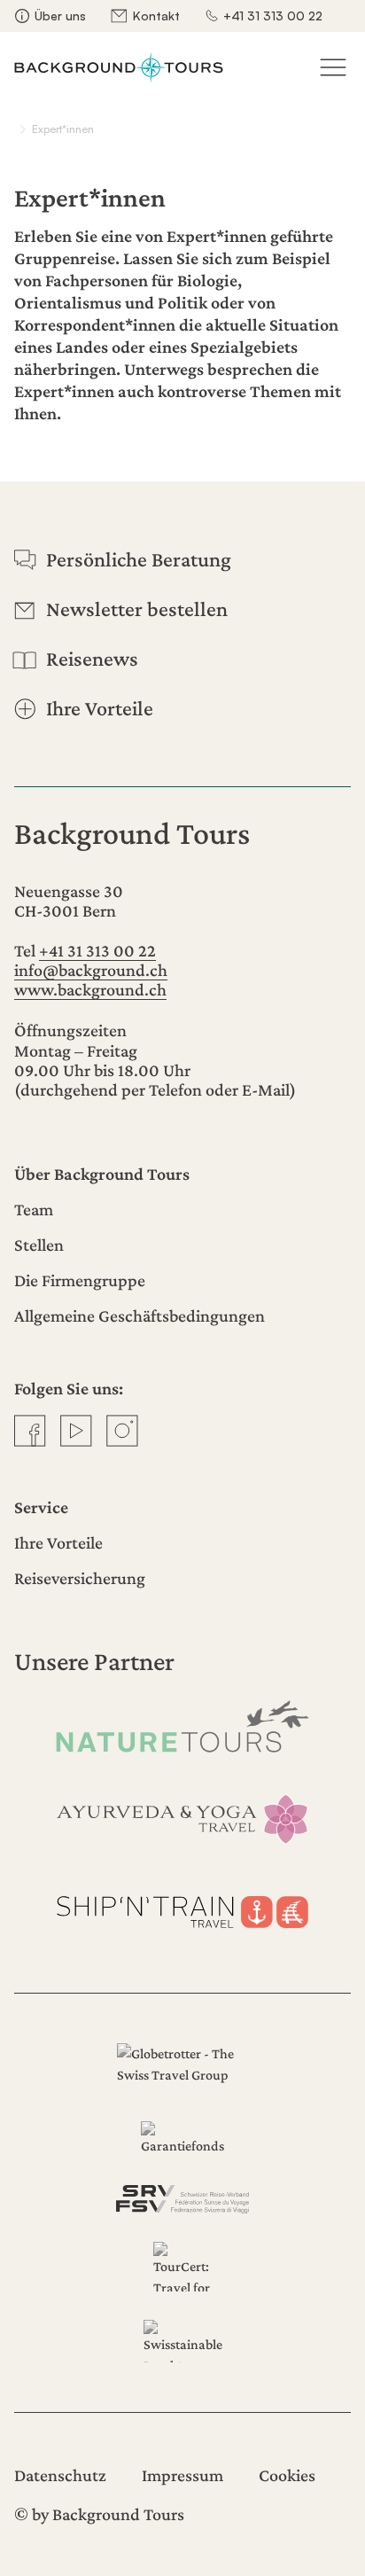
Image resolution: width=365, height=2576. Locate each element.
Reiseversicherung (80, 1578)
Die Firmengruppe (80, 1280)
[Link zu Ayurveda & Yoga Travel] (182, 1818)
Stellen (39, 1245)
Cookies (287, 2475)
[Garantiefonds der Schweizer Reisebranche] (182, 2139)
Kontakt (156, 16)
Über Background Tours (102, 1174)
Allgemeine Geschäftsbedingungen (140, 1315)
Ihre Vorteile (58, 1542)
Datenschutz (60, 2475)
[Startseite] (119, 67)
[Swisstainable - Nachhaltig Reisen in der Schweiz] (182, 2341)
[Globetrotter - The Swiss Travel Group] (182, 2068)
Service (41, 1507)
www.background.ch (90, 989)
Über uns (60, 16)
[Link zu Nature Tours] (182, 1726)
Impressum (182, 2475)
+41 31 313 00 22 (273, 16)
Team (34, 1209)
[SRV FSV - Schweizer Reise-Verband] (182, 2199)
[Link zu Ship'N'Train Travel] (182, 1908)
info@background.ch (91, 970)
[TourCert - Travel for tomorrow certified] (182, 2267)
